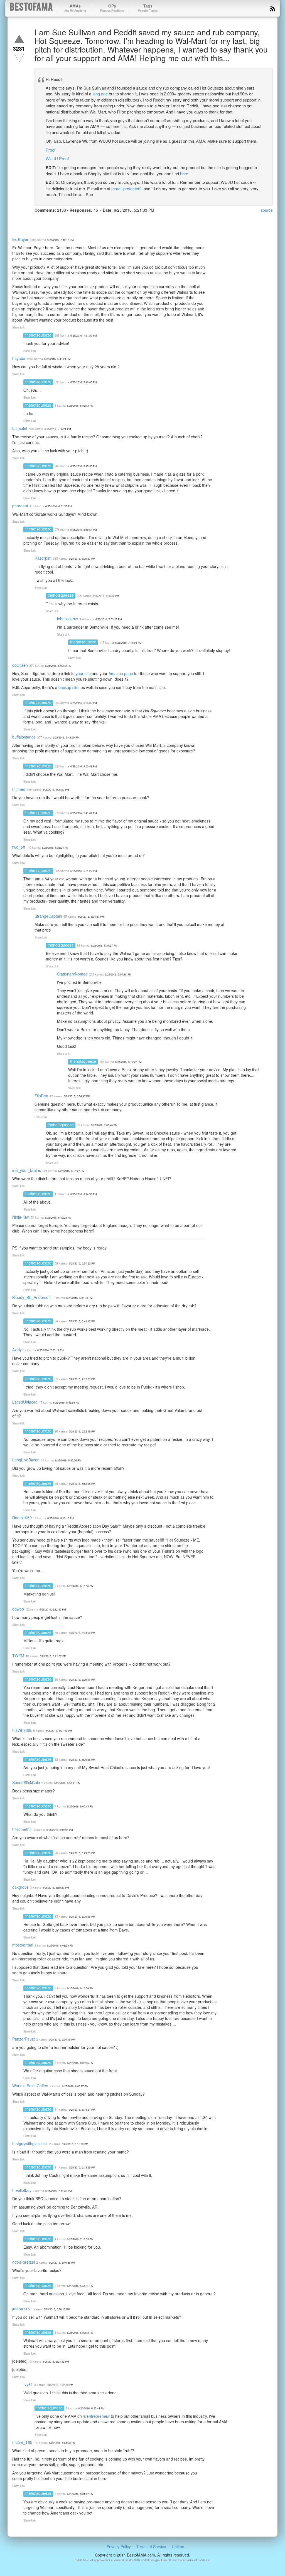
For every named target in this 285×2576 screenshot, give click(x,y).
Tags (148, 8)
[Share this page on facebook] (40, 221)
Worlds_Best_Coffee (30, 2086)
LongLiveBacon (26, 1460)
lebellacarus (68, 619)
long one (100, 94)
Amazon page (121, 673)
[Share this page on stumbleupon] (80, 221)
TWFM (18, 1656)
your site (83, 673)
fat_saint (20, 428)
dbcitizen (20, 665)
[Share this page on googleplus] (60, 221)
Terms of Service (151, 2547)
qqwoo (18, 1609)
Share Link (19, 327)
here (184, 173)
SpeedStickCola (26, 1782)
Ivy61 (28, 2384)
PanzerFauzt (24, 2039)
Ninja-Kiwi (21, 1217)
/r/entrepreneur (96, 2416)
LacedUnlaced (25, 1402)
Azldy (17, 1350)
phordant (20, 506)
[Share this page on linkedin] (70, 221)
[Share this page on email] (100, 221)
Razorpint (43, 558)
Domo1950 (22, 1518)
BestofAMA (31, 8)
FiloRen (41, 1096)
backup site (68, 687)
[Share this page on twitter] (50, 221)
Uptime (178, 2547)
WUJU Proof (57, 158)
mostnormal (23, 1945)
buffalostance (24, 737)
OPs (112, 8)
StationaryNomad (72, 974)
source (267, 210)
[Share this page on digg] (90, 221)
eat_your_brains (27, 1170)
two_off (19, 847)
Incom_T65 (22, 2442)
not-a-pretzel (24, 2262)
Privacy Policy (119, 2547)
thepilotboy (22, 2190)
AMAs (75, 8)
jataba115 (21, 2309)
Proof (51, 150)
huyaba (19, 358)
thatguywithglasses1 (30, 2143)
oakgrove (20, 1887)
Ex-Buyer (20, 239)
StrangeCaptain (48, 916)
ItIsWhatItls (22, 1730)
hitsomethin (22, 1829)
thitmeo (19, 789)
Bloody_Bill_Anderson (31, 1297)
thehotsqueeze (38, 335)
